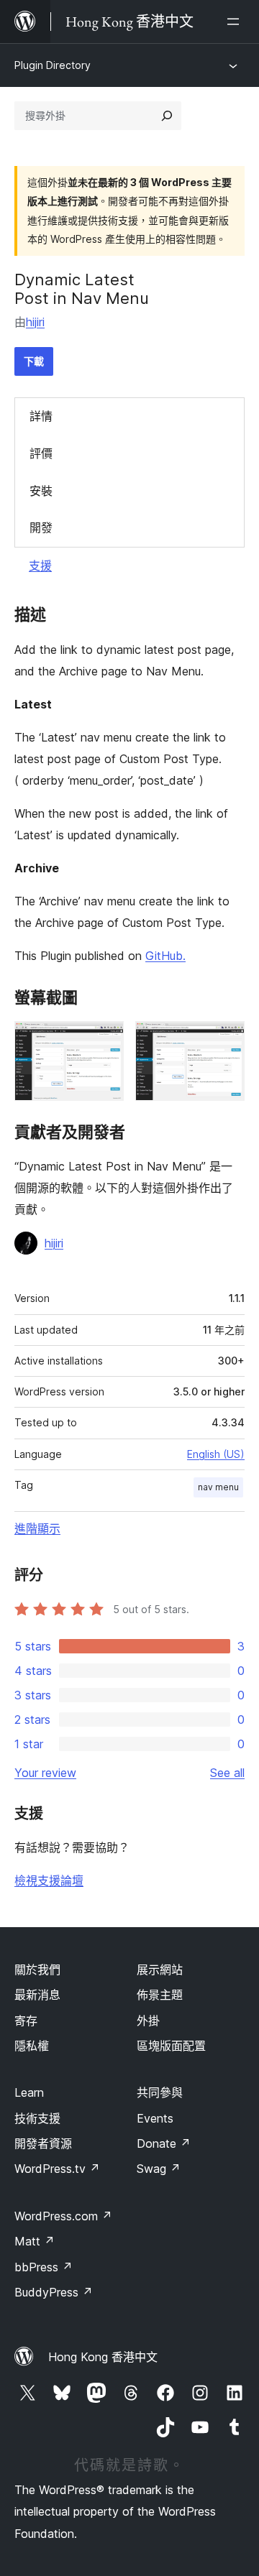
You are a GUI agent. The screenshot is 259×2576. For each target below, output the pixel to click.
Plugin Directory (53, 65)
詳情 (41, 416)
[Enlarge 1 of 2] (104, 1040)
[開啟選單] (236, 22)
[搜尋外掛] (167, 116)
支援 (40, 565)
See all (227, 1773)
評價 (41, 453)
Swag (159, 2169)
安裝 (41, 491)
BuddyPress (54, 2292)
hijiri (35, 322)
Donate (164, 2143)
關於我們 (37, 1970)
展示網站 (160, 1970)
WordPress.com (63, 2216)
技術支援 (37, 2118)
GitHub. (165, 956)
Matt (35, 2241)
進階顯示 (37, 1528)
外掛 (148, 2021)
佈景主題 (160, 1995)
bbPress (44, 2267)
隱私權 (32, 2046)
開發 (41, 527)
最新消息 (37, 1995)
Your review (45, 1773)
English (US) (216, 1454)
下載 (34, 361)
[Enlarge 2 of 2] (225, 1040)
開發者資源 (43, 2143)
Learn (29, 2092)
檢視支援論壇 (49, 1880)
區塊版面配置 (171, 2046)
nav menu (218, 1487)
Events (155, 2118)
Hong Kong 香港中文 (103, 2357)
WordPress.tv (57, 2169)
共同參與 (160, 2092)
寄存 (26, 2021)
